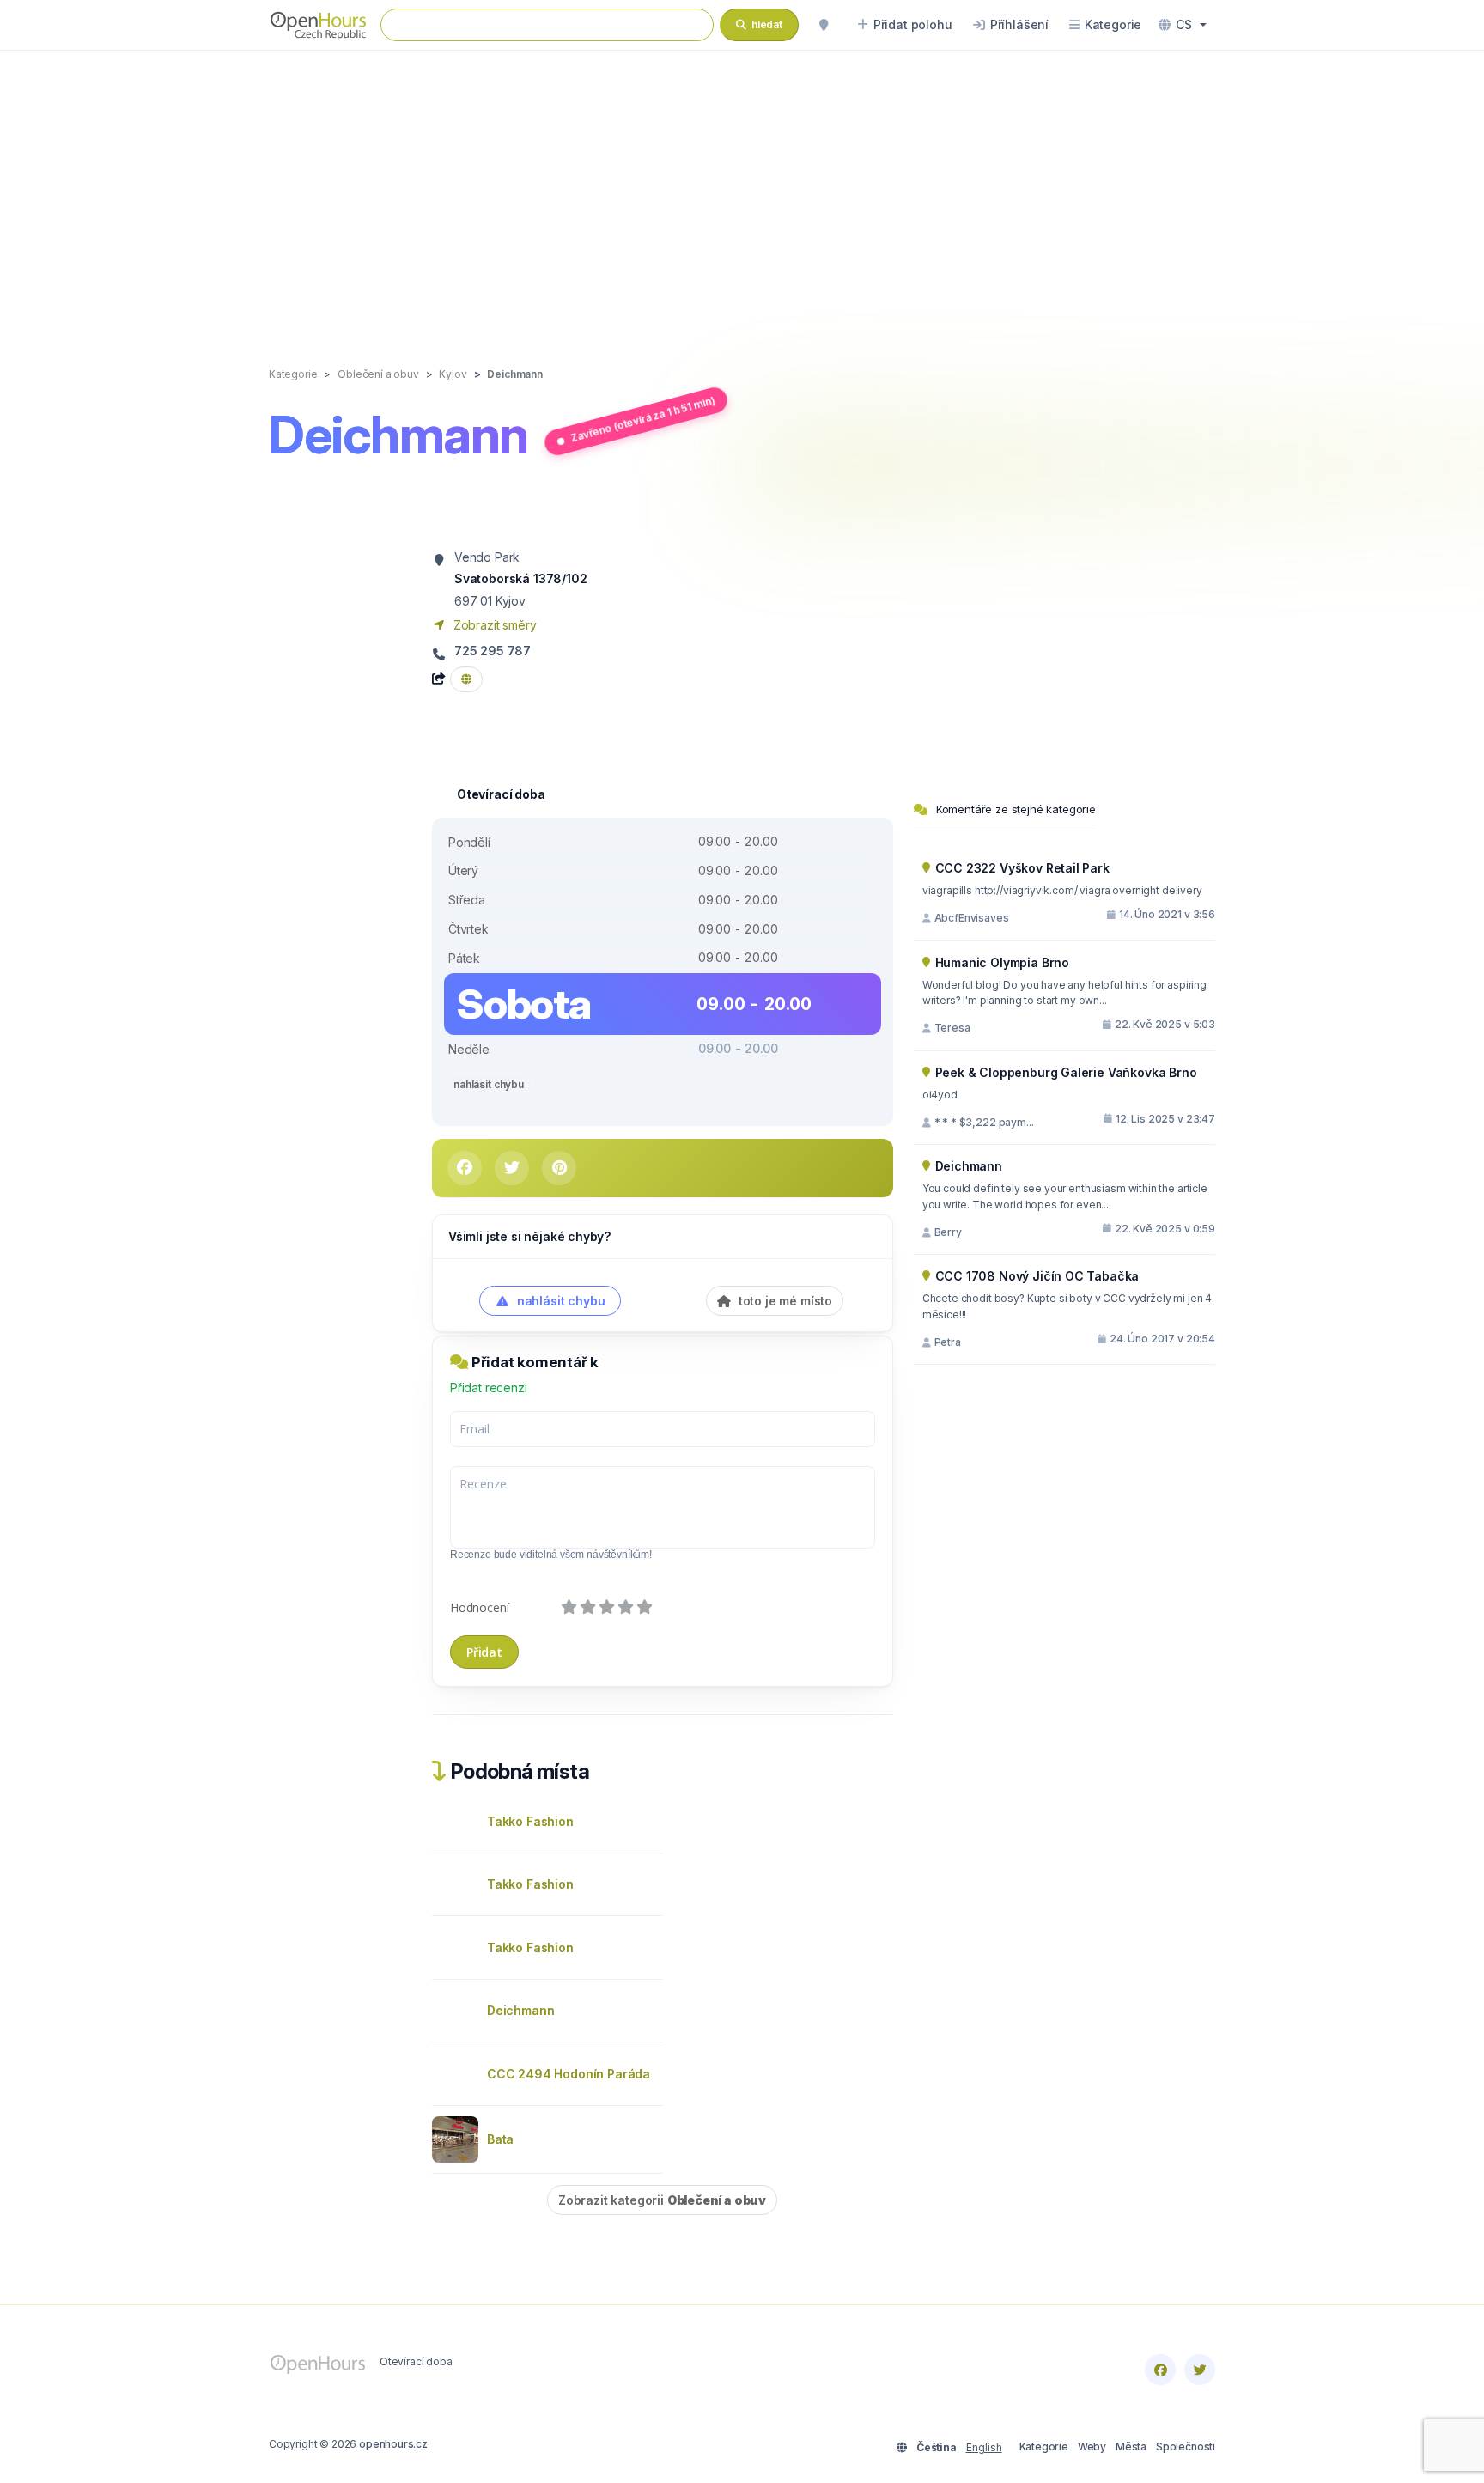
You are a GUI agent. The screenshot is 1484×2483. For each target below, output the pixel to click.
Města (1131, 2446)
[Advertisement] (742, 191)
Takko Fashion (530, 1821)
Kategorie (1044, 2446)
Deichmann (520, 2010)
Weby (1092, 2446)
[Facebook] (1160, 2370)
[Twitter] (1200, 2370)
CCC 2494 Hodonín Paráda (569, 2074)
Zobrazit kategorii (662, 2200)
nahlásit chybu (489, 1084)
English (984, 2447)
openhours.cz (393, 2444)
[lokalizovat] (824, 25)
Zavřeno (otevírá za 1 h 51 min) (642, 419)
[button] (1183, 25)
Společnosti (1186, 2446)
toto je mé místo (784, 1301)
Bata (500, 2139)
